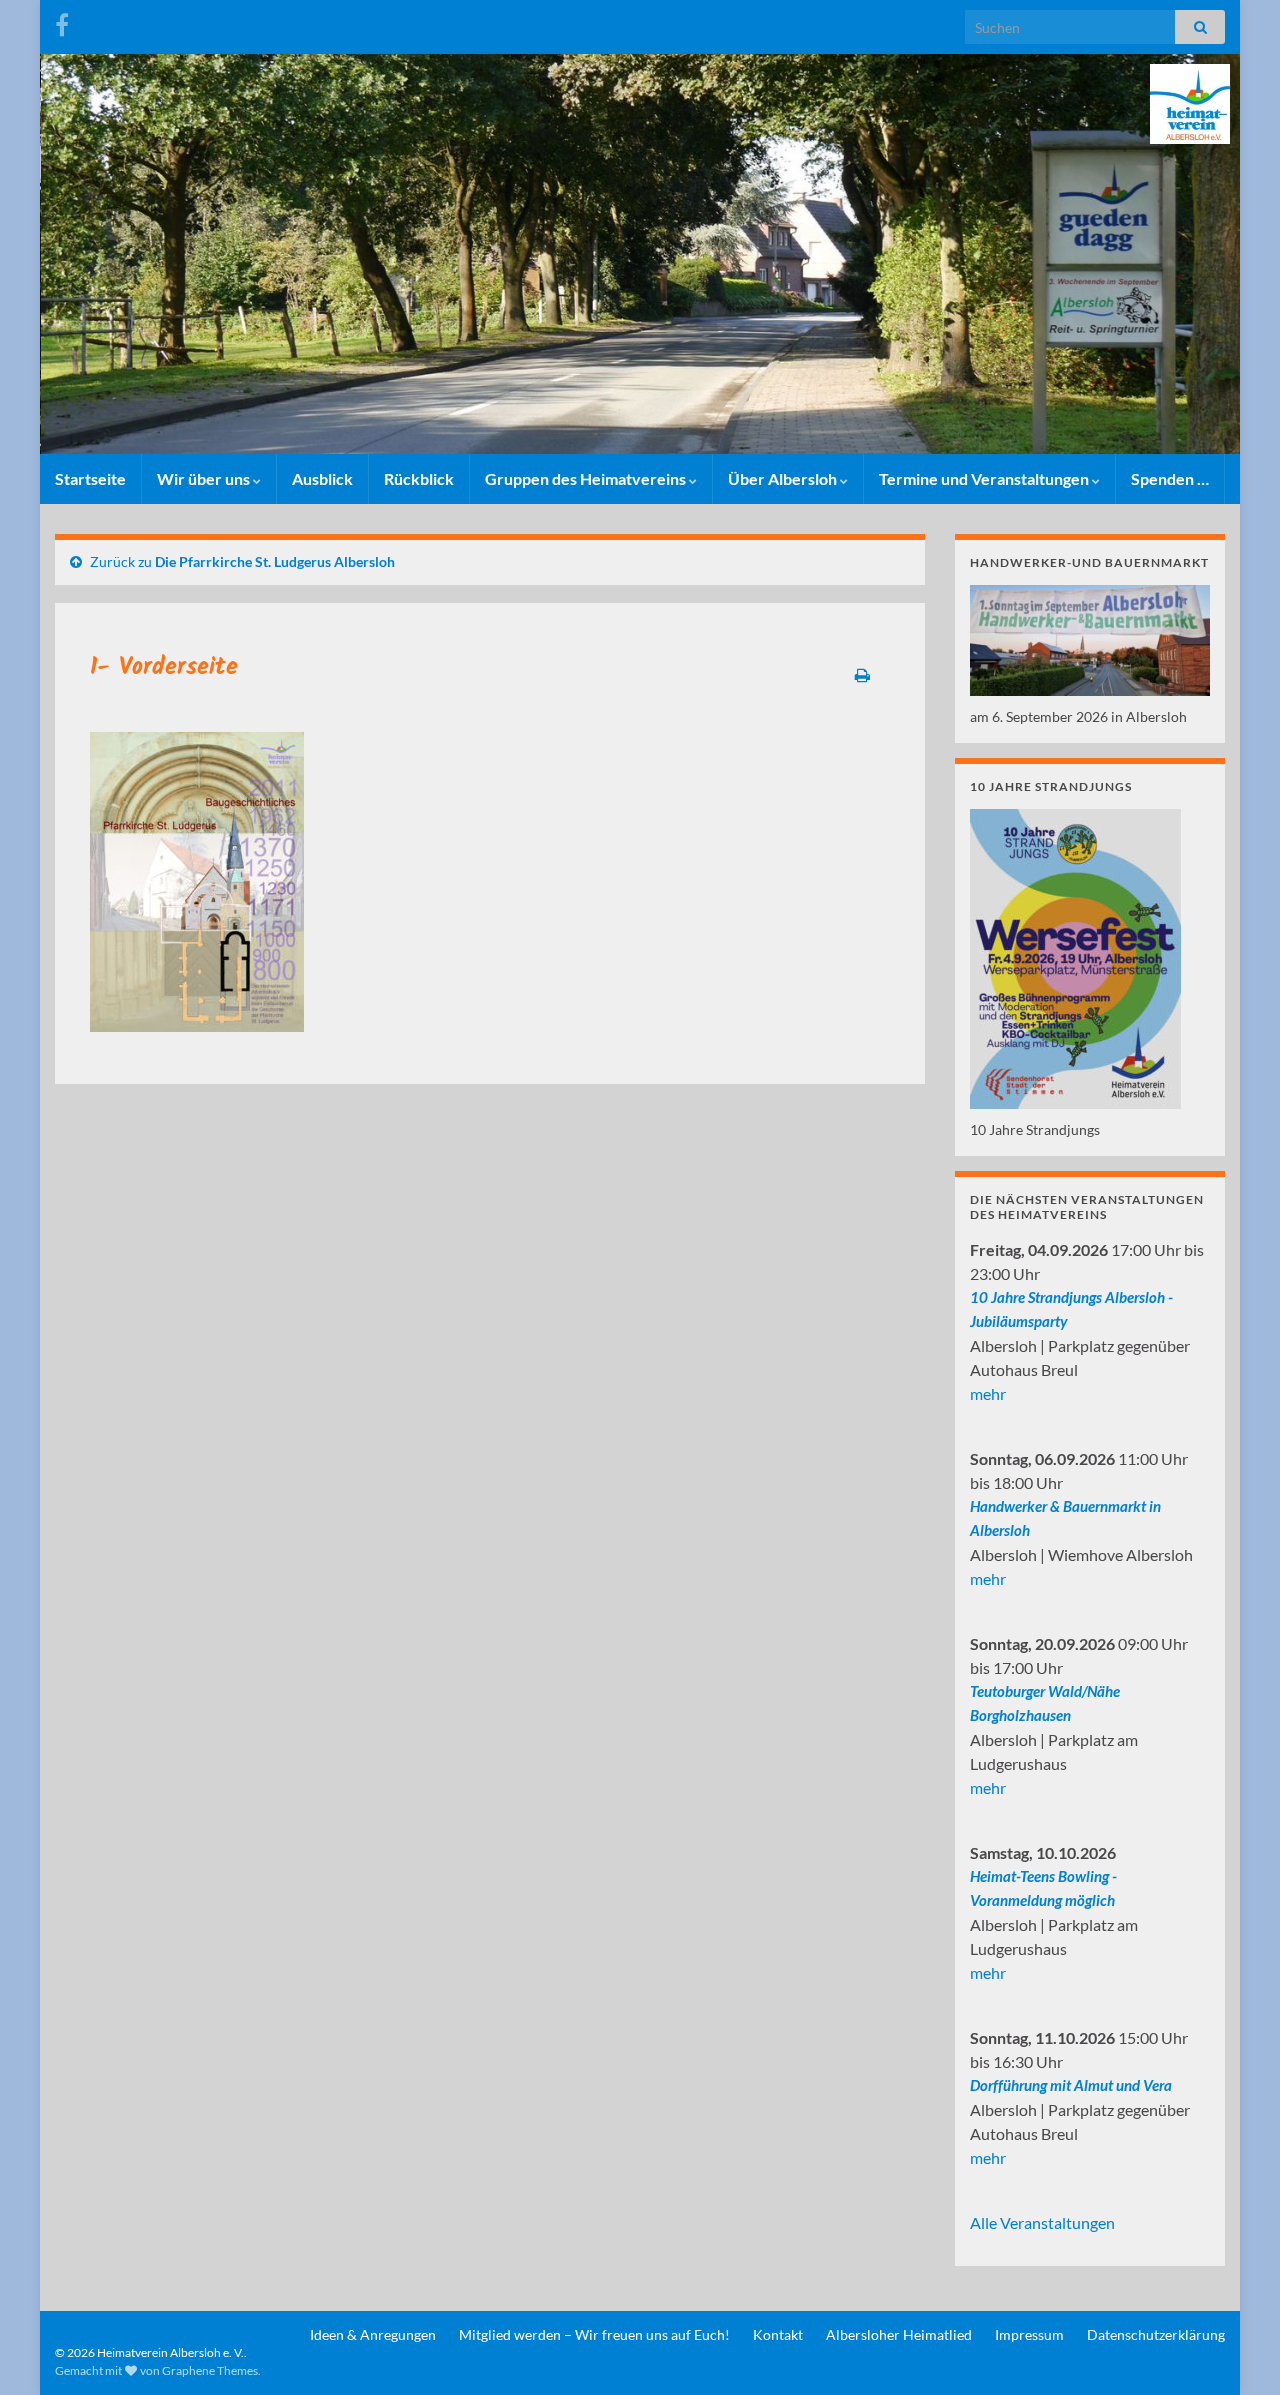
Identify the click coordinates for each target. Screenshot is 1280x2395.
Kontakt (778, 2334)
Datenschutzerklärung (1156, 2334)
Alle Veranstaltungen (1042, 2222)
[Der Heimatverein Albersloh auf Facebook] (62, 21)
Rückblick (419, 478)
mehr (988, 1393)
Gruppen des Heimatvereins (587, 478)
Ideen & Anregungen (373, 2334)
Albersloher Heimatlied (899, 2334)
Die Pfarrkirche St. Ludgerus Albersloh (275, 561)
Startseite (90, 478)
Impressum (1029, 2334)
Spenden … (1170, 478)
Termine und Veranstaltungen (985, 478)
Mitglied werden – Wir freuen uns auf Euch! (594, 2334)
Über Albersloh (784, 478)
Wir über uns (205, 478)
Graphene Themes (210, 2370)
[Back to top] (1235, 2350)
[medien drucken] (877, 675)
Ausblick (322, 478)
